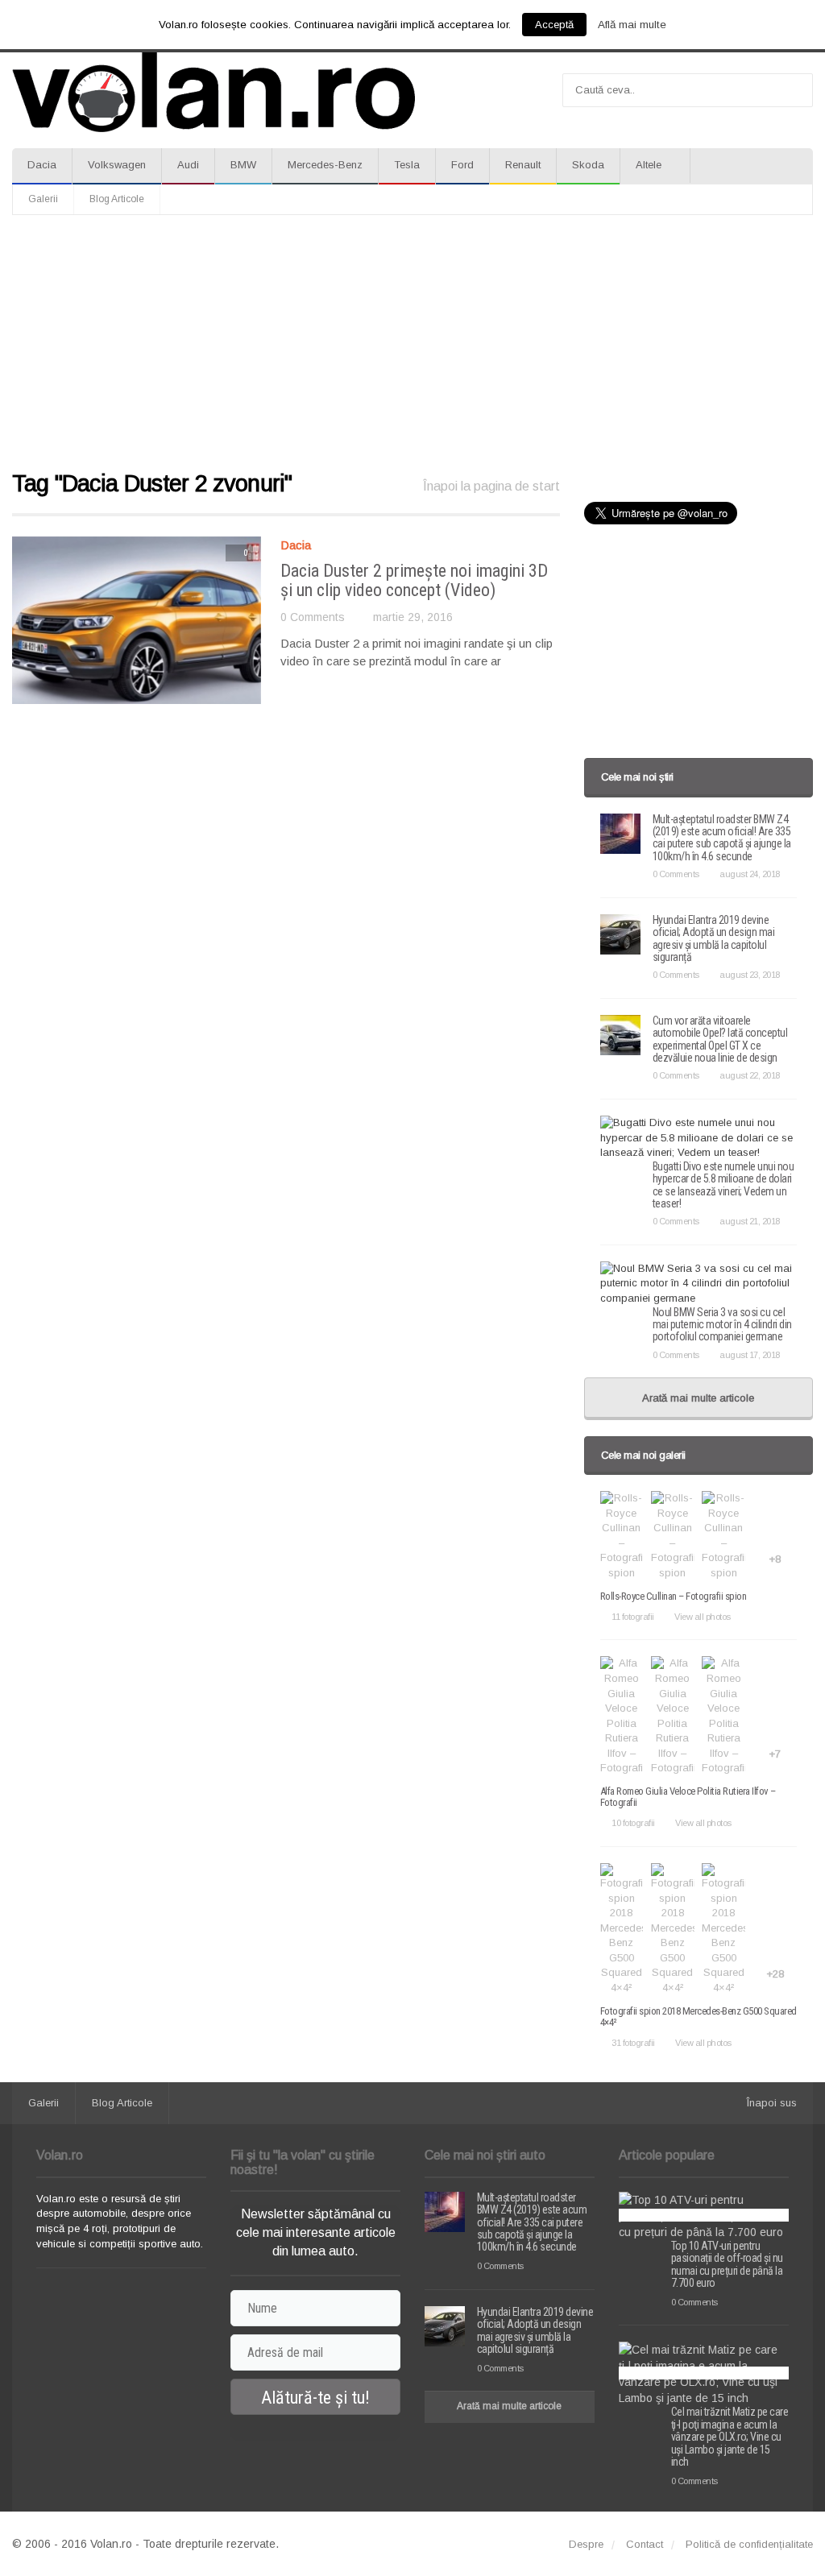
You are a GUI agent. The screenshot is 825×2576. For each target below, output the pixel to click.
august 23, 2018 (750, 975)
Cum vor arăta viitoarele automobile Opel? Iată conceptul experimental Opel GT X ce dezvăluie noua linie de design (720, 1039)
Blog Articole (117, 199)
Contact (645, 2544)
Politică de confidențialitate (749, 2544)
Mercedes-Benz (325, 165)
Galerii (43, 199)
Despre (586, 2544)
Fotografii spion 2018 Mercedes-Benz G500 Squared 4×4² (699, 2017)
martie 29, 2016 (413, 617)
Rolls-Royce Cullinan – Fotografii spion (674, 1596)
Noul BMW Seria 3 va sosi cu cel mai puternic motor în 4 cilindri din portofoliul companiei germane (722, 1325)
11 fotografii (633, 1617)
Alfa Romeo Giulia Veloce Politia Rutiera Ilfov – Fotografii (688, 1797)
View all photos (703, 1617)
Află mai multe (632, 25)
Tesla (407, 165)
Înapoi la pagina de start (491, 486)
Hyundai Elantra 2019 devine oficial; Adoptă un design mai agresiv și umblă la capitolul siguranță (714, 938)
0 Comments (313, 617)
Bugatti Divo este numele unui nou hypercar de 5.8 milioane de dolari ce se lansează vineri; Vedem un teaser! (723, 1185)
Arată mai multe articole (698, 1398)
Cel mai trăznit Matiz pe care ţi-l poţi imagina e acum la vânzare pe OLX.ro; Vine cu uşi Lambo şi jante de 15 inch (730, 2437)
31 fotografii (633, 2043)
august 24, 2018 (750, 874)
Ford (462, 165)
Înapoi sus (772, 2103)
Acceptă (554, 25)
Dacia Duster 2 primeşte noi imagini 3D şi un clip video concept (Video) (414, 580)
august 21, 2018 (750, 1221)
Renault (523, 165)
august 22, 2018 (750, 1075)
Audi (188, 165)
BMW (243, 165)
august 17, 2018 (750, 1355)
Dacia (42, 165)
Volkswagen (117, 165)
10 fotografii (633, 1823)
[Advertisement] (412, 344)
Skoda (588, 165)
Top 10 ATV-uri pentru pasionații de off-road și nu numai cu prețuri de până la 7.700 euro (727, 2264)
